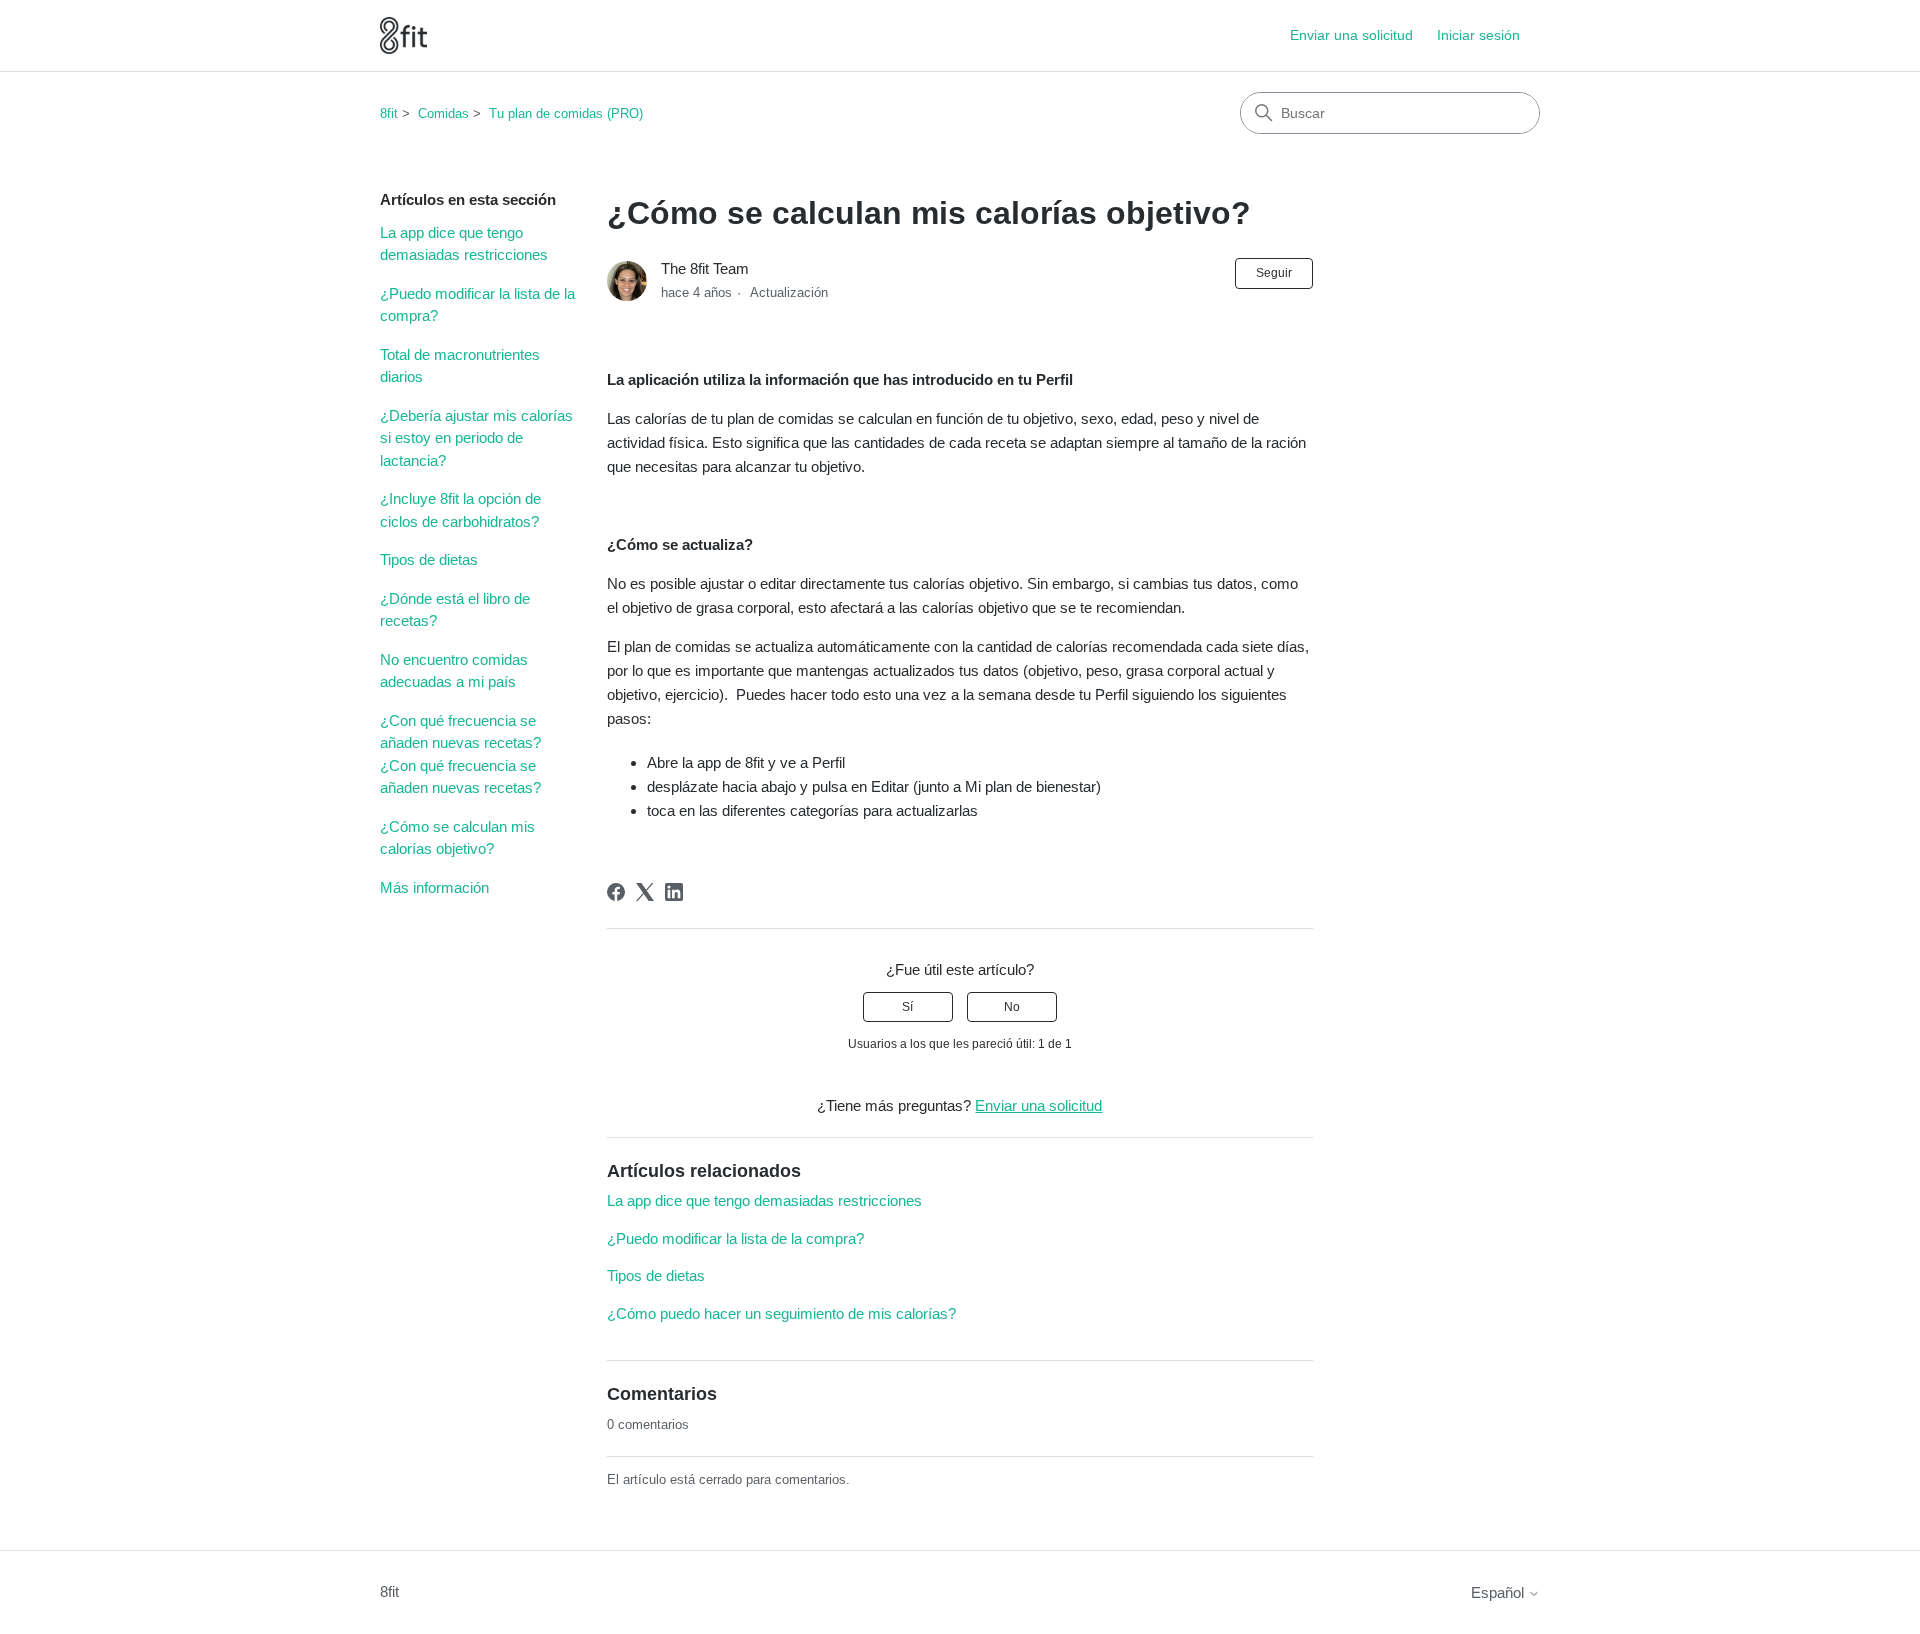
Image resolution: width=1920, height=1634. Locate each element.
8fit (389, 113)
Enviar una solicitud (1351, 35)
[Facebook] (616, 892)
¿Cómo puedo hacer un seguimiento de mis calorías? (781, 1313)
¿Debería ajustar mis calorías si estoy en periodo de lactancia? (476, 438)
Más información (434, 887)
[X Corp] (645, 892)
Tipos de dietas (429, 559)
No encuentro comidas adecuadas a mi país (454, 671)
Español (1499, 1592)
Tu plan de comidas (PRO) (566, 113)
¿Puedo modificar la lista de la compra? (477, 305)
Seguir (1274, 273)
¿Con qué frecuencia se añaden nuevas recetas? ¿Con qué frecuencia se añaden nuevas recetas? (460, 754)
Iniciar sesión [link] (1478, 35)
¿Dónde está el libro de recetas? (455, 610)
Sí (907, 1007)
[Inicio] (403, 35)
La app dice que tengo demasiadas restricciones (464, 244)
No (1012, 1007)
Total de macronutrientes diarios (460, 366)
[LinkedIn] (674, 892)
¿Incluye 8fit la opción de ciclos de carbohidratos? (460, 510)
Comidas (443, 113)
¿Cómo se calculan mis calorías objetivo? (457, 838)
